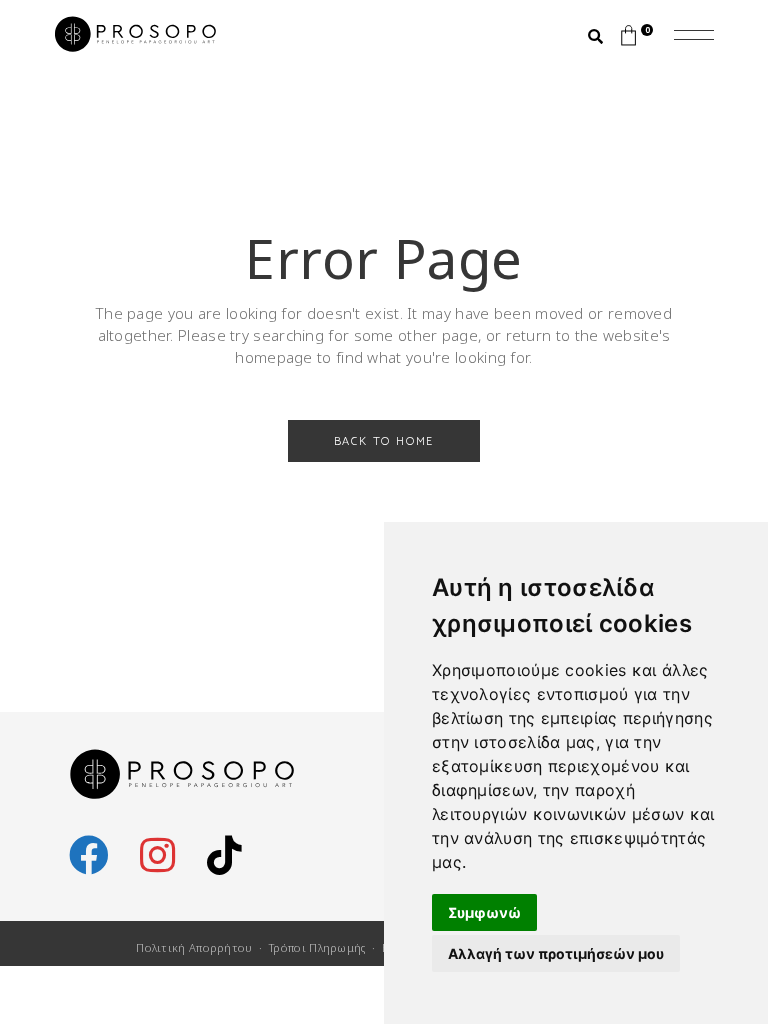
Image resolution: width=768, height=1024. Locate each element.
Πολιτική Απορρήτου (194, 947)
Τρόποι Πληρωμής (317, 947)
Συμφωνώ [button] (484, 912)
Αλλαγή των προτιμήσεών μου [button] (556, 953)
